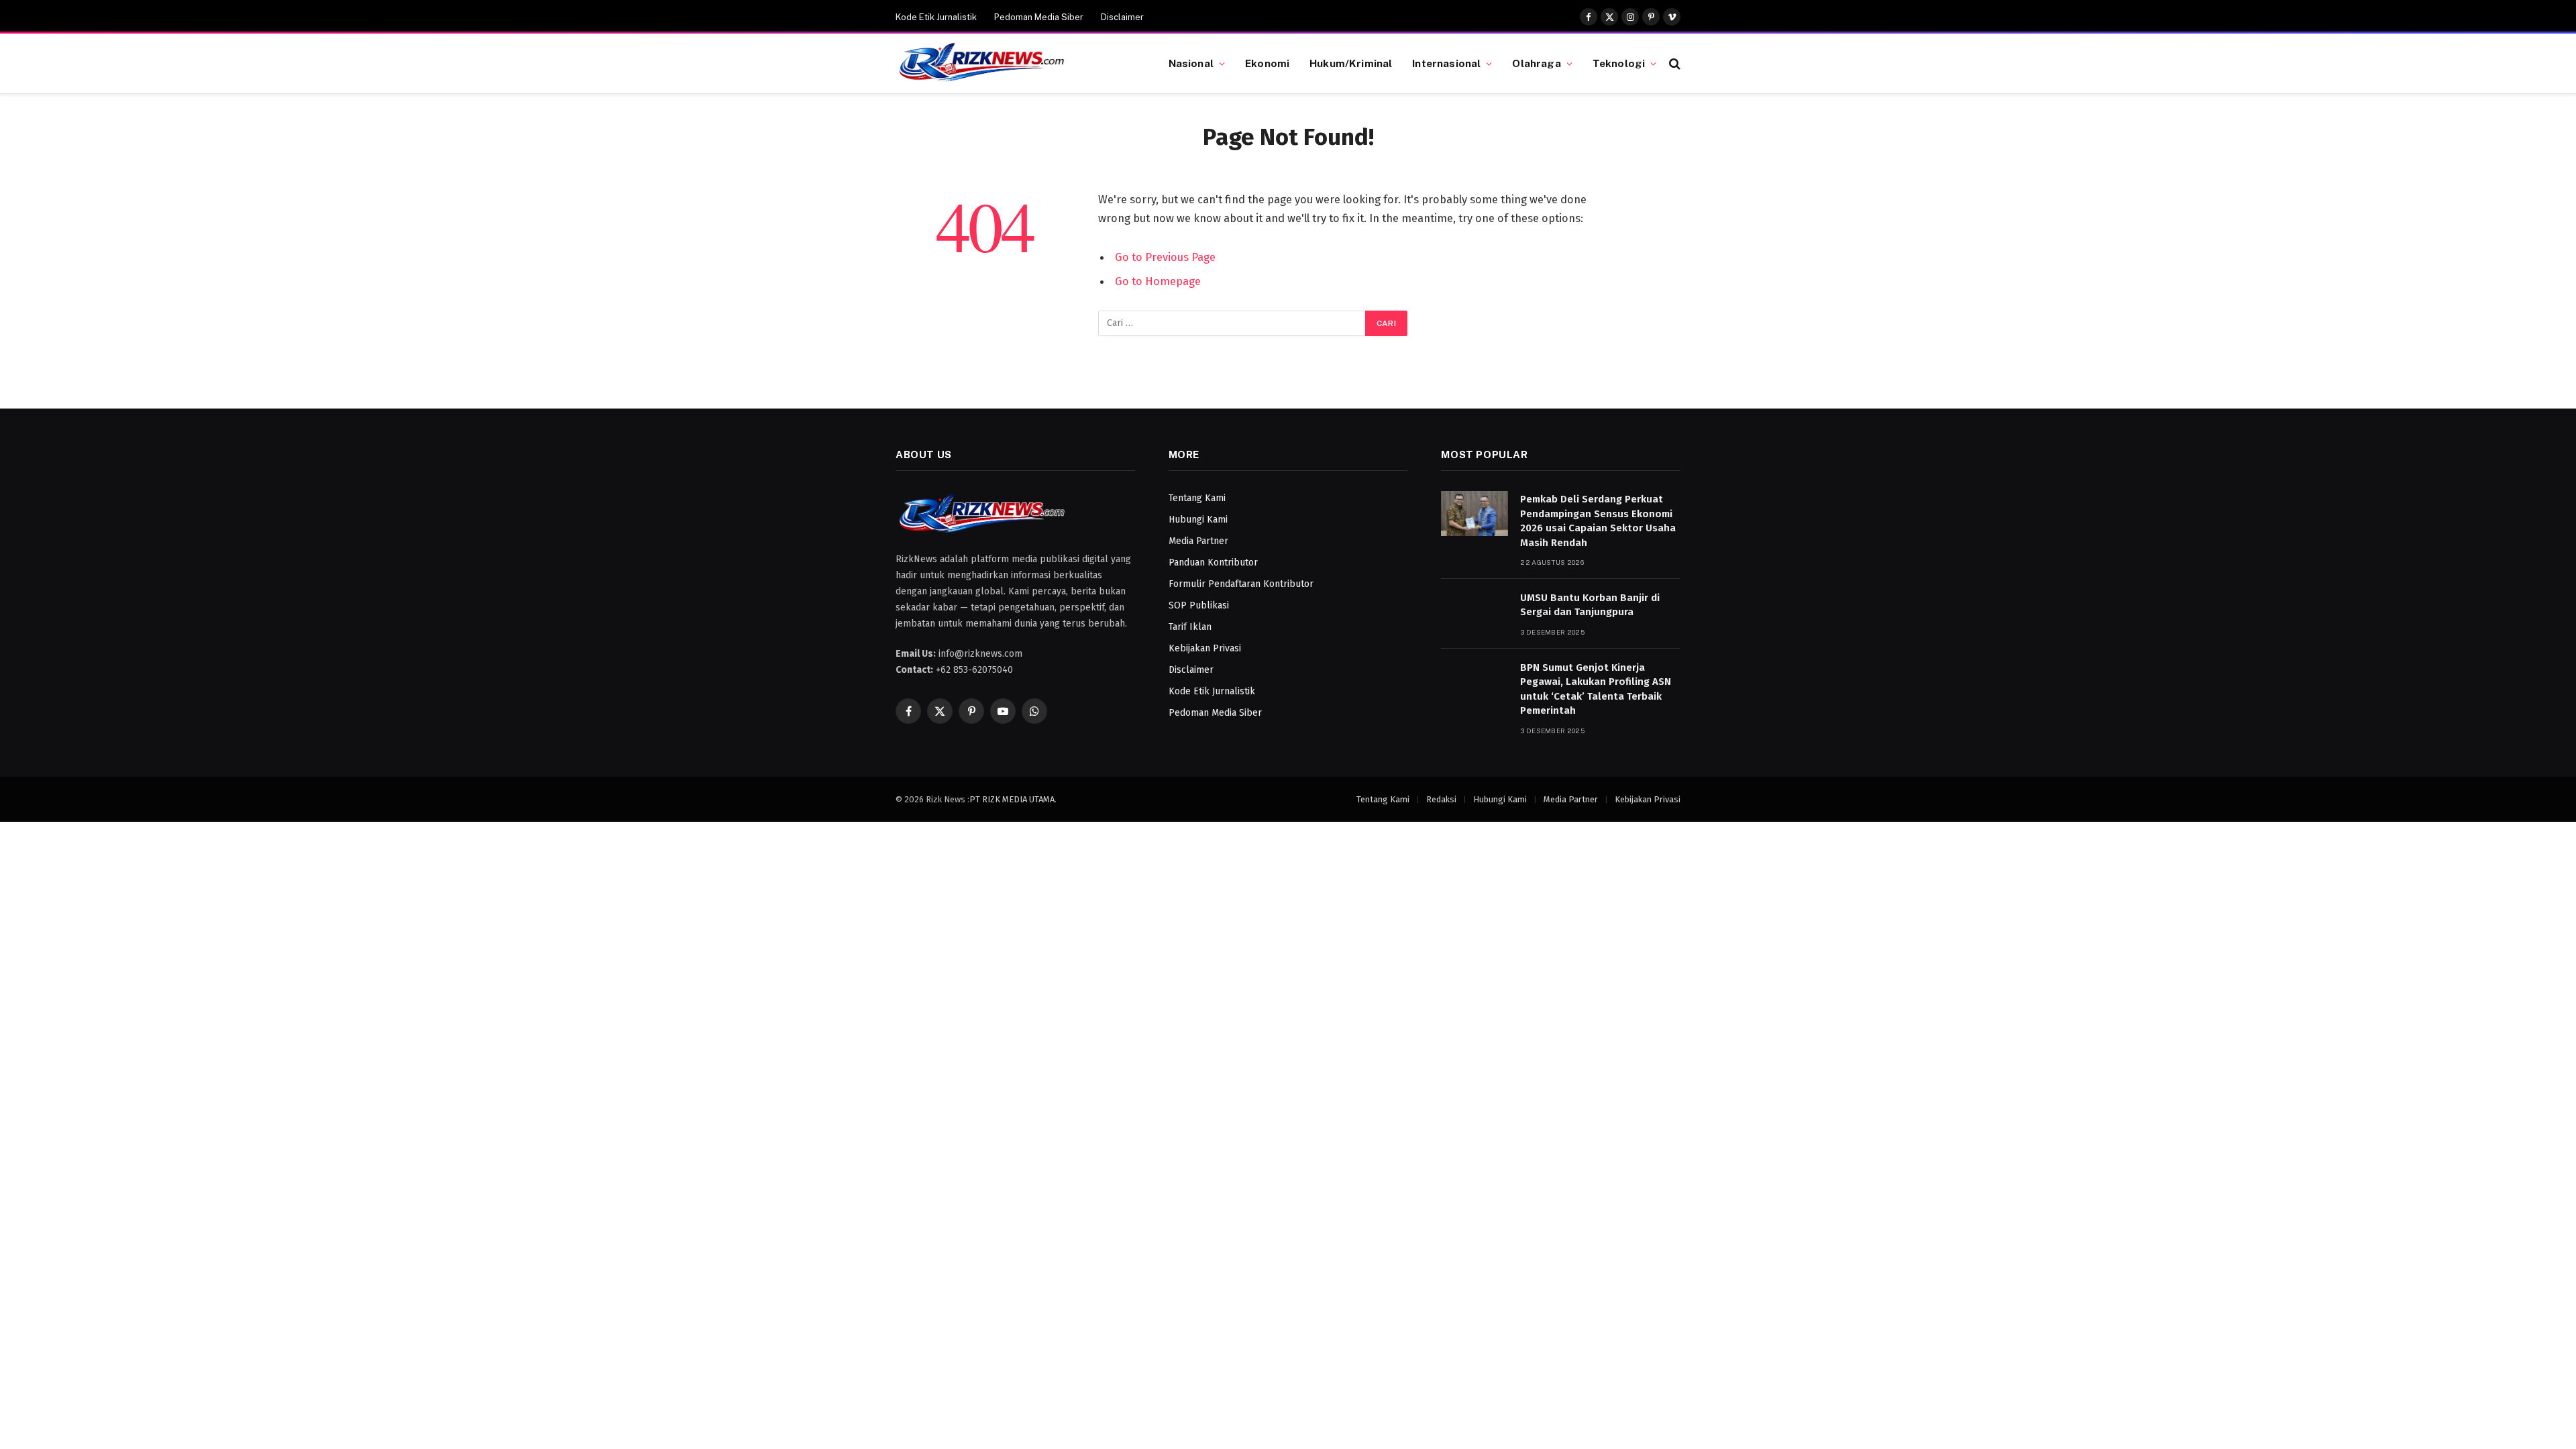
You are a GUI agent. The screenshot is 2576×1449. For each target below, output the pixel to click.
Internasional (1446, 63)
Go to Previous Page (1165, 257)
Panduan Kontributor (1213, 562)
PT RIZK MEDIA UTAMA (1012, 799)
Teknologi (1619, 63)
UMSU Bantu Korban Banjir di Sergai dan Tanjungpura (1590, 605)
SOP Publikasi (1199, 605)
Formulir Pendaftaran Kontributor (1241, 584)
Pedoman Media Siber (1039, 17)
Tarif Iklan (1190, 627)
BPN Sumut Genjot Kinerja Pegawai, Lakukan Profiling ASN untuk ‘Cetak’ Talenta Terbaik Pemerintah (1596, 689)
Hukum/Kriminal (1351, 63)
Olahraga (1536, 63)
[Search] (1673, 63)
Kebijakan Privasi (1205, 648)
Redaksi (1441, 799)
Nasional (1191, 63)
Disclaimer (1122, 17)
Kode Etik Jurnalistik (936, 17)
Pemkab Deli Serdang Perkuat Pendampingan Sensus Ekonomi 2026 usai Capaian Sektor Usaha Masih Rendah (1598, 521)
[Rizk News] (1015, 64)
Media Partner (1198, 541)
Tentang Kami (1197, 498)
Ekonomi (1267, 63)
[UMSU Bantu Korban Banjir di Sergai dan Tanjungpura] (1474, 612)
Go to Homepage (1158, 281)
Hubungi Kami (1198, 520)
